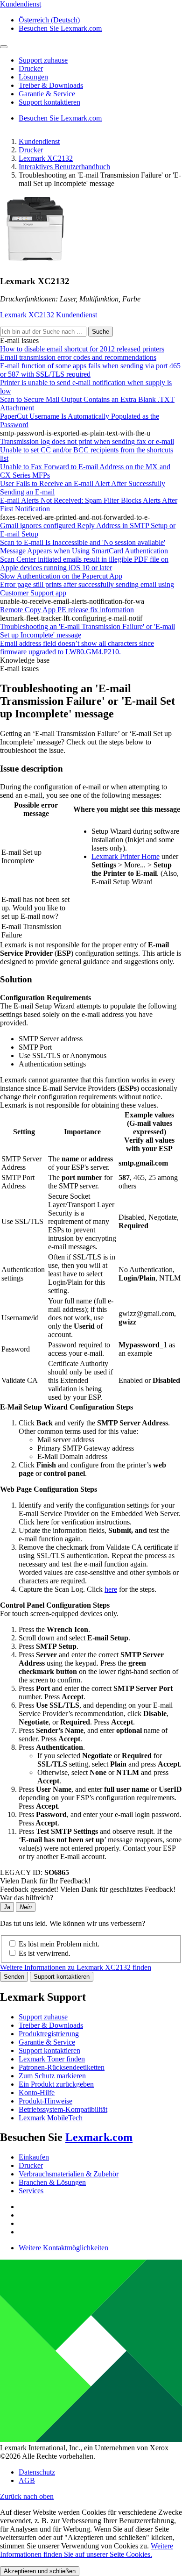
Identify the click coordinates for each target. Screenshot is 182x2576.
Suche (101, 332)
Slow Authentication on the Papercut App (61, 576)
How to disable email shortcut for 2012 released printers (82, 349)
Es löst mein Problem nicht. (59, 1944)
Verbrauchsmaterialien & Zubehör (69, 2174)
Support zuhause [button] (43, 60)
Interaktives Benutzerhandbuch (64, 167)
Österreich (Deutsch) (49, 20)
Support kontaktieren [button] (49, 102)
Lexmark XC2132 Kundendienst (49, 315)
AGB (27, 2480)
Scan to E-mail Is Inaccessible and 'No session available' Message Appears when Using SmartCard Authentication (84, 547)
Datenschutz (37, 2472)
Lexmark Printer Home (126, 856)
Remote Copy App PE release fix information (67, 610)
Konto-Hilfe (37, 2093)
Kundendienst (39, 141)
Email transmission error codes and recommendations (78, 357)
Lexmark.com (99, 2137)
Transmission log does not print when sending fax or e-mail (87, 441)
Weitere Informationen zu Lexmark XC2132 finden (76, 1967)
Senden (14, 1977)
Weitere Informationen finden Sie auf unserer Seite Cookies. (87, 2550)
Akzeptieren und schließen (40, 2571)
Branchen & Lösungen (52, 2182)
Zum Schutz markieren (52, 2076)
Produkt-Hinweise (45, 2101)
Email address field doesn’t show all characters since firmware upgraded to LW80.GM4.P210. (77, 648)
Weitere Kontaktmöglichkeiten (63, 2248)
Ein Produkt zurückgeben (56, 2084)
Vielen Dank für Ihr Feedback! (45, 1881)
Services (31, 2191)
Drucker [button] (31, 68)
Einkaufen (34, 2157)
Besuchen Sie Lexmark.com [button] (60, 28)
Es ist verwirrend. (45, 1953)
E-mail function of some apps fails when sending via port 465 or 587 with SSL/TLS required (90, 370)
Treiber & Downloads (51, 2025)
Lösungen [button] (33, 77)
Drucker (31, 150)
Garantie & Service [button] (47, 94)
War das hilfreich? (27, 1898)
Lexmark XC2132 (46, 158)
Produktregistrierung (49, 2034)
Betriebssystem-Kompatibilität (63, 2109)
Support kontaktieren (62, 1977)
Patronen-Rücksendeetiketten (62, 2067)
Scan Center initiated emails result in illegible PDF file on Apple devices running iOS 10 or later (84, 563)
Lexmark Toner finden (52, 2059)
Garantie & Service (47, 2042)
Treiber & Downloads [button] (51, 85)
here (111, 1589)
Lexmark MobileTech (51, 2118)
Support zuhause (43, 2017)
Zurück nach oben (27, 2496)
